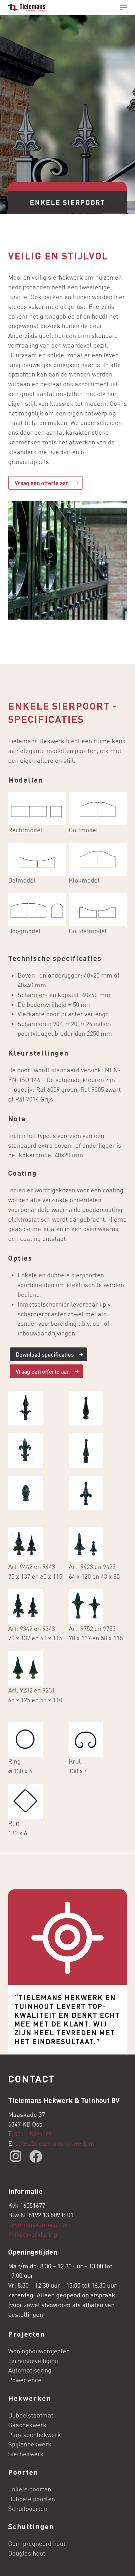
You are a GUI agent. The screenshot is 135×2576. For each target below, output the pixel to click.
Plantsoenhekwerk (35, 2435)
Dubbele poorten (32, 2499)
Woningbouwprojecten (39, 2351)
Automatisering (30, 2370)
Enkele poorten (30, 2489)
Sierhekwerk (26, 2454)
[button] (123, 8)
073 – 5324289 (33, 2134)
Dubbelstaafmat (31, 2415)
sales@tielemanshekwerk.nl (56, 2143)
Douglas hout (27, 2553)
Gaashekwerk (27, 2425)
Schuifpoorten (28, 2509)
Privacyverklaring (33, 2234)
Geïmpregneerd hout (37, 2543)
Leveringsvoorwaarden (40, 2225)
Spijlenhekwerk (30, 2444)
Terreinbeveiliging (33, 2361)
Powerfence (25, 2380)
